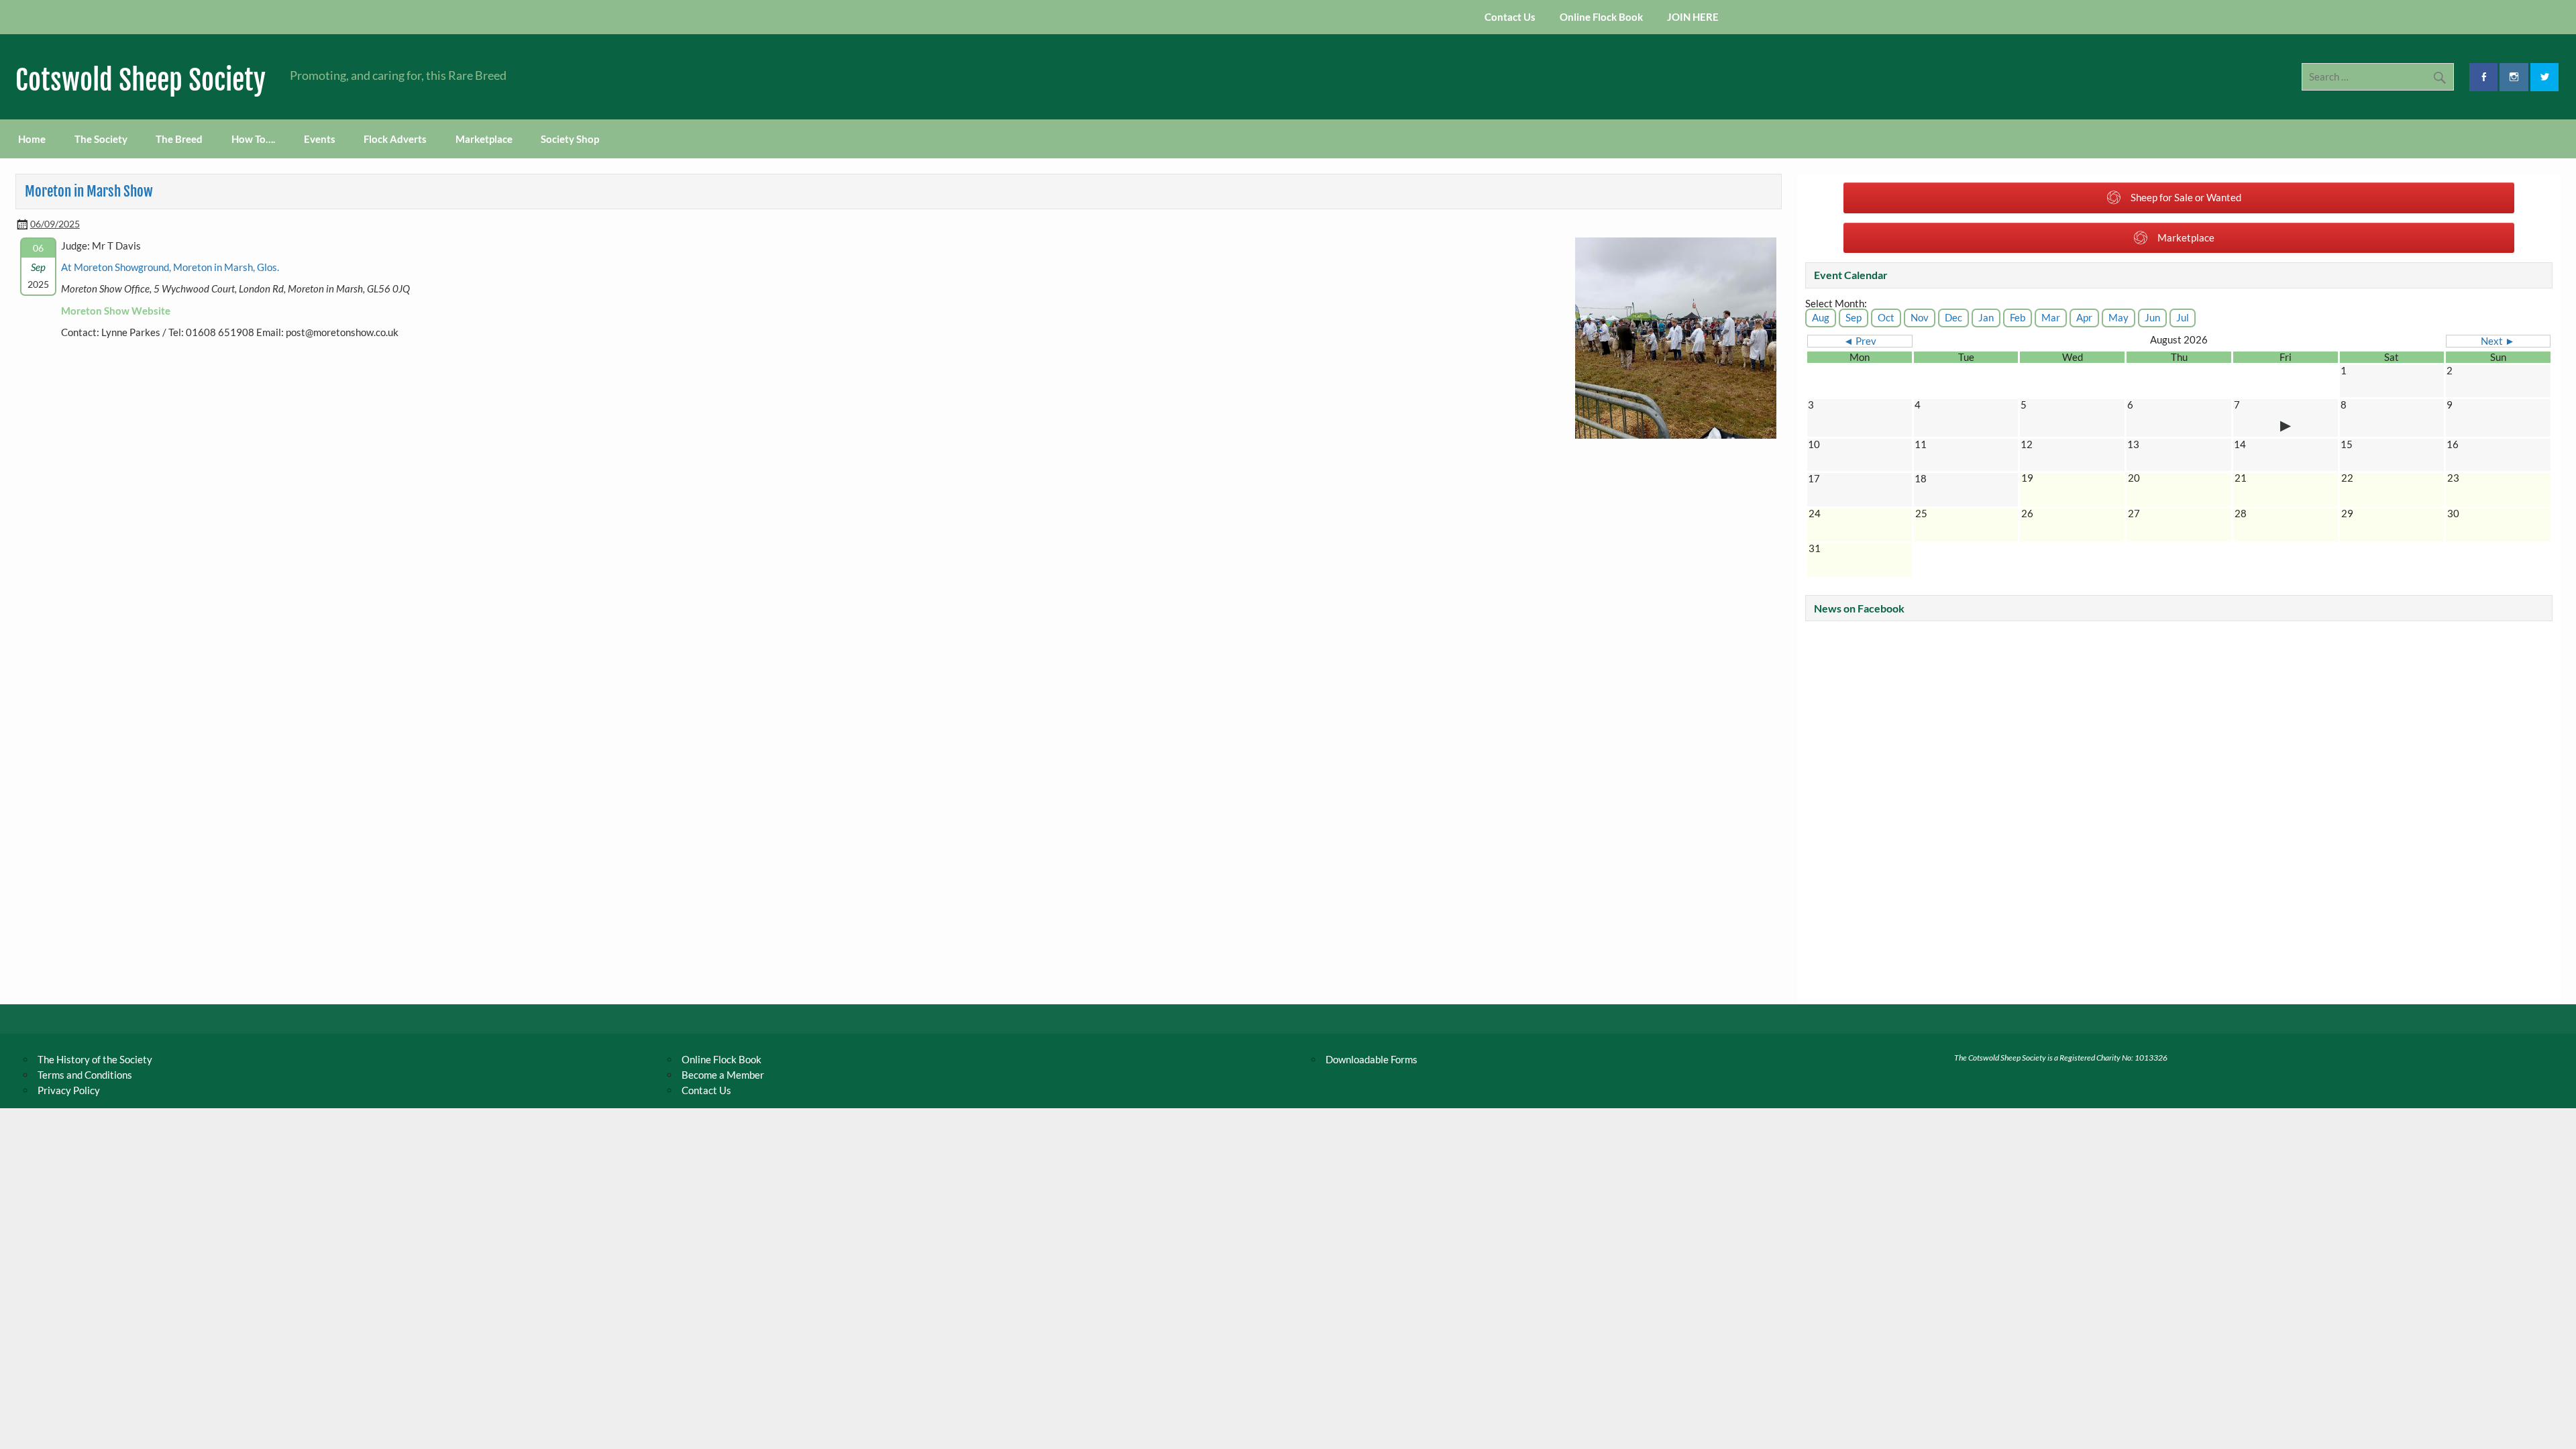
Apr (2084, 317)
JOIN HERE (1693, 17)
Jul (2183, 317)
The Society (101, 139)
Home (32, 139)
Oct (1886, 317)
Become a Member (723, 1075)
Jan (1986, 317)
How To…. (253, 139)
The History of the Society (95, 1059)
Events (320, 139)
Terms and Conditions (85, 1075)
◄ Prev (1860, 341)
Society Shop (570, 139)
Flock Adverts (395, 139)
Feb (2018, 317)
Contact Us (1510, 17)
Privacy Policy (69, 1090)
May (2118, 317)
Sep (1854, 317)
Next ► (2498, 341)
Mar (2051, 317)
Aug (1821, 317)
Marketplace (484, 139)
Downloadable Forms (1372, 1059)
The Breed (179, 139)
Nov (1920, 317)
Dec (1953, 317)
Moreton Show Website (116, 311)
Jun (2152, 317)
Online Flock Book (1601, 17)
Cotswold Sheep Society (141, 80)
